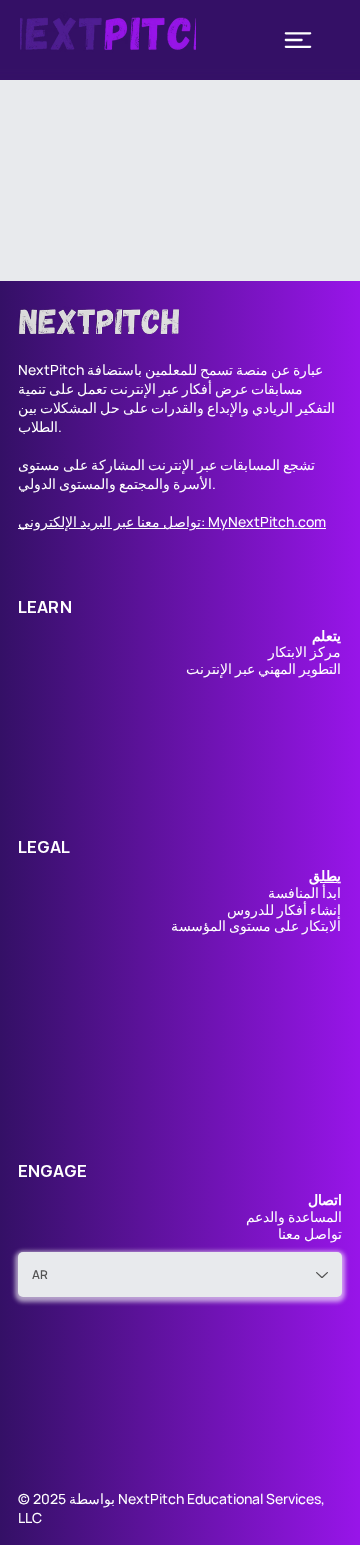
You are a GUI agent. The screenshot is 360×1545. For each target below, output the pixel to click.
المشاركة (118, 464)
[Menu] (298, 40)
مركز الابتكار (304, 651)
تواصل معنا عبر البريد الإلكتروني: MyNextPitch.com (172, 521)
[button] (325, 875)
